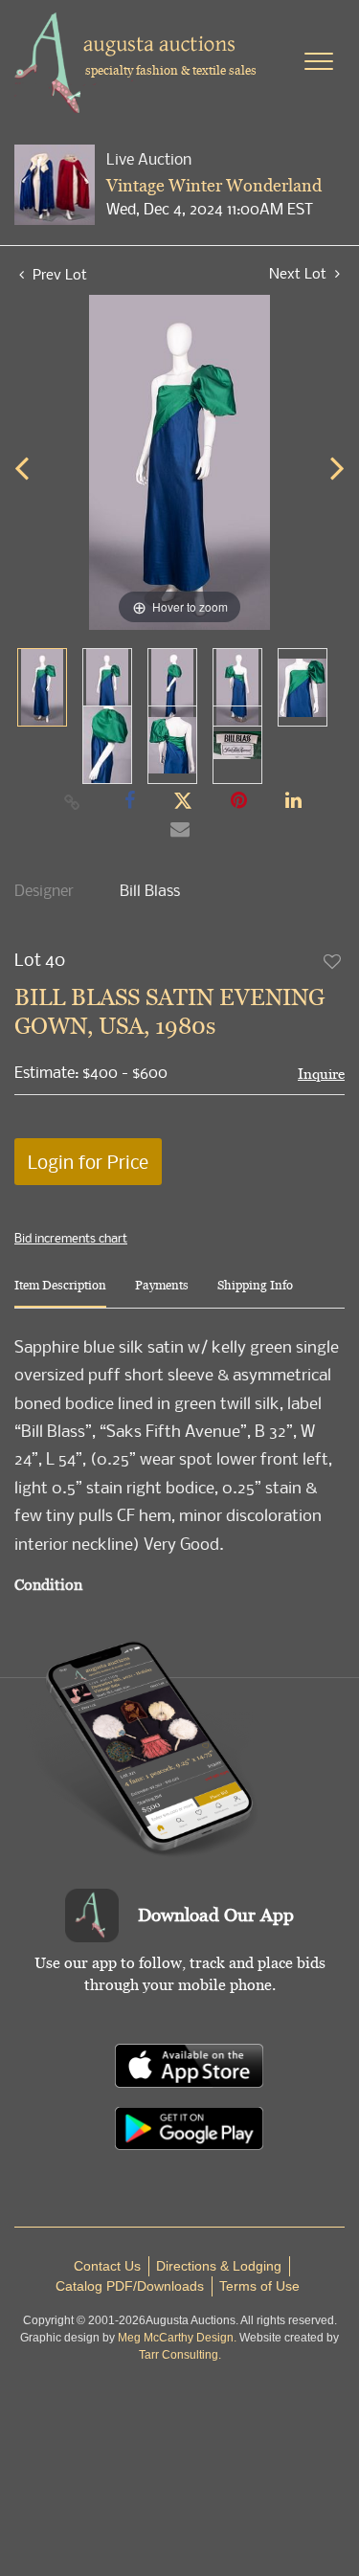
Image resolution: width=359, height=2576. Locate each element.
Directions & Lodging (219, 2266)
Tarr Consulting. (180, 2355)
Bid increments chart (71, 1238)
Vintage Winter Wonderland (214, 185)
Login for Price (88, 1162)
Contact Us (107, 2266)
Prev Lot (58, 274)
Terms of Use (259, 2286)
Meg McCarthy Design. (177, 2338)
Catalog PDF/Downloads (130, 2286)
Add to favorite (333, 961)
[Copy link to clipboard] (72, 801)
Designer (44, 890)
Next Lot (300, 273)
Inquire (321, 1074)
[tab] (60, 1293)
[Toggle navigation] (319, 61)
